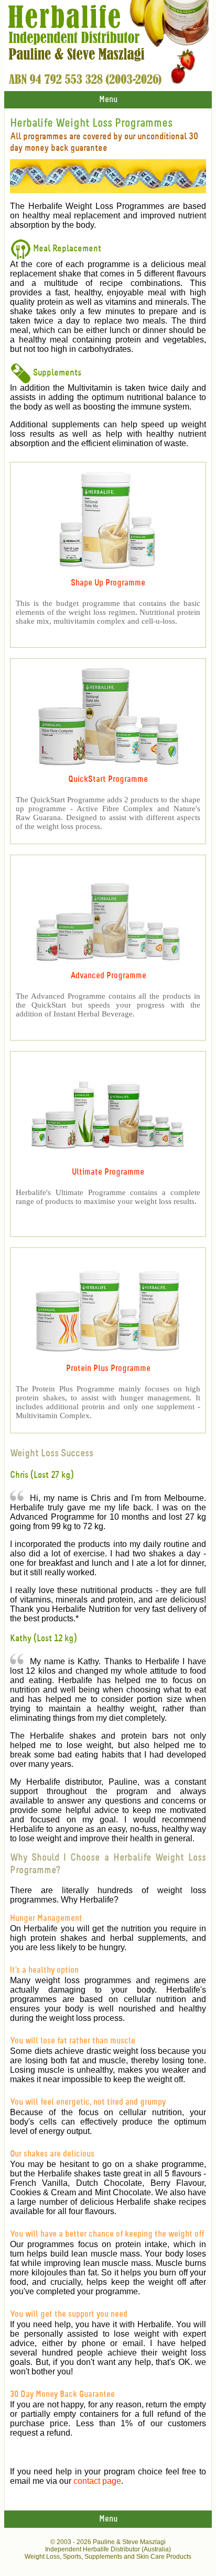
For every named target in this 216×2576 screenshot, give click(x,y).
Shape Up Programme (108, 583)
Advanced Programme (108, 976)
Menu (108, 100)
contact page (97, 2481)
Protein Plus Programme (108, 1369)
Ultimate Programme (108, 1172)
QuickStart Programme (108, 780)
